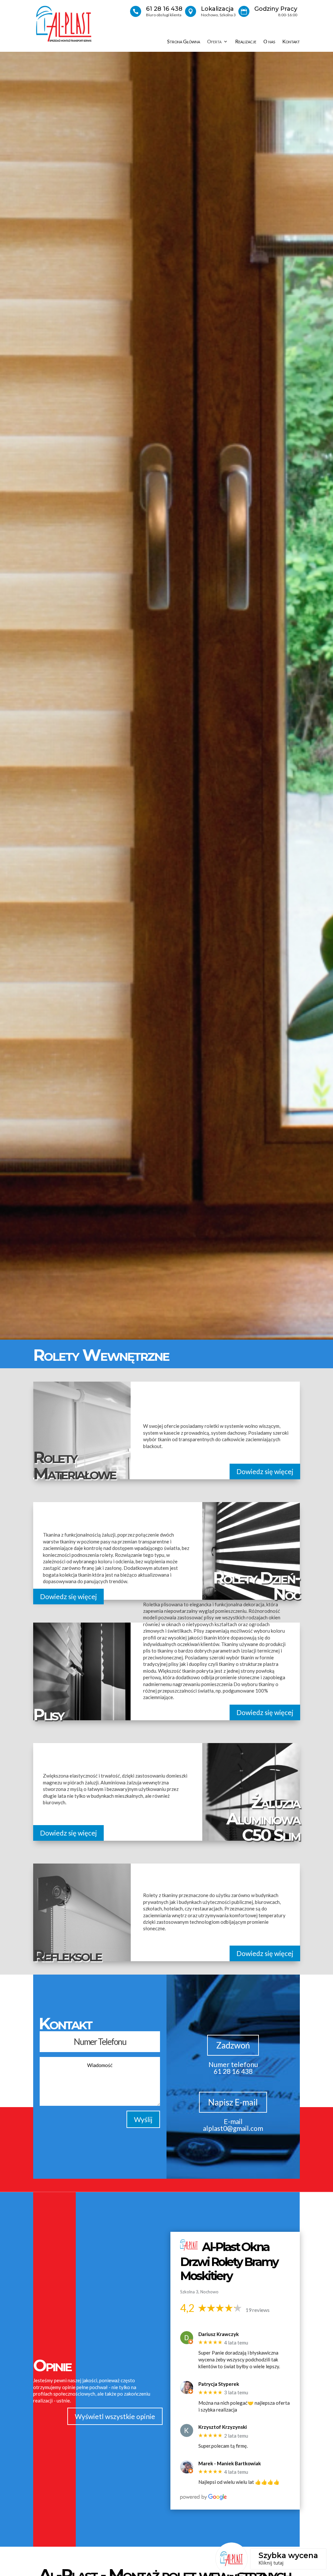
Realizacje (246, 42)
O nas (269, 42)
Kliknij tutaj (271, 2563)
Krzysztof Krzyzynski (223, 2427)
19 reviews (258, 2310)
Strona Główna (184, 42)
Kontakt (291, 42)
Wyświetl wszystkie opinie (115, 2416)
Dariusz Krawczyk (219, 2334)
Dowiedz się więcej (265, 1471)
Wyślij (143, 2119)
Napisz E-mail (233, 2102)
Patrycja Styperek (219, 2384)
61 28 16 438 (164, 9)
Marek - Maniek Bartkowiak (230, 2463)
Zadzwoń (233, 2045)
